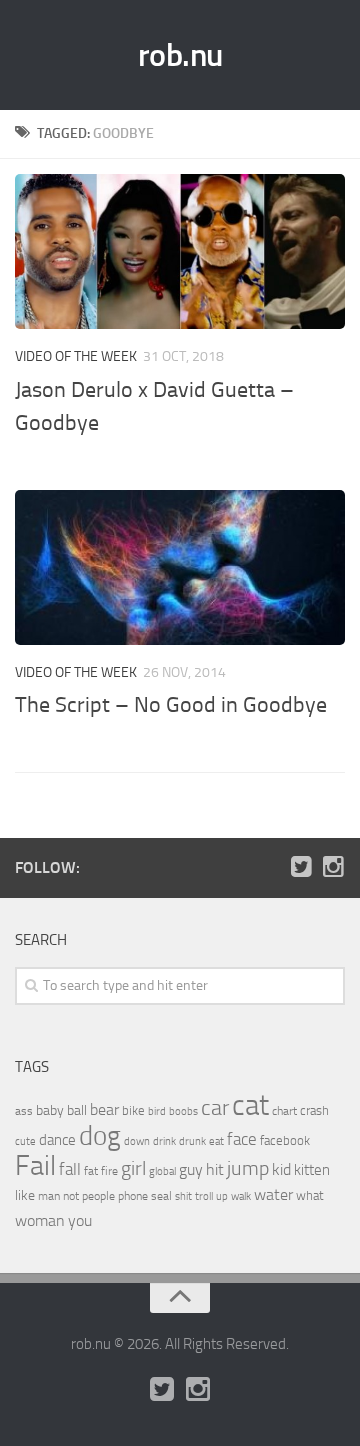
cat (250, 1105)
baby (50, 1110)
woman (40, 1220)
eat (216, 1141)
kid (281, 1169)
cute (25, 1141)
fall (70, 1169)
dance (57, 1140)
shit (183, 1196)
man (49, 1196)
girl (133, 1168)
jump (248, 1168)
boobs (183, 1111)
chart (284, 1111)
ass (24, 1111)
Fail (35, 1165)
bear (104, 1109)
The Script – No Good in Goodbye (171, 705)
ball (77, 1110)
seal (161, 1196)
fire (109, 1171)
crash (314, 1110)
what (310, 1195)
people (98, 1195)
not (71, 1196)
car (215, 1108)
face (242, 1139)
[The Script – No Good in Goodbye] (180, 567)
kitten (312, 1170)
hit (215, 1169)
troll (204, 1196)
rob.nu (180, 55)
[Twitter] (301, 867)
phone (133, 1196)
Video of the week (76, 356)
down (137, 1141)
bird (157, 1111)
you (80, 1220)
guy (191, 1169)
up (222, 1196)
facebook (285, 1140)
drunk (192, 1141)
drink (164, 1141)
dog (100, 1136)
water (273, 1194)
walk (241, 1196)
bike (133, 1110)
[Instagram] (333, 867)
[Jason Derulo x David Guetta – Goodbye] (180, 251)
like (25, 1195)
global (162, 1171)
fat (91, 1171)
